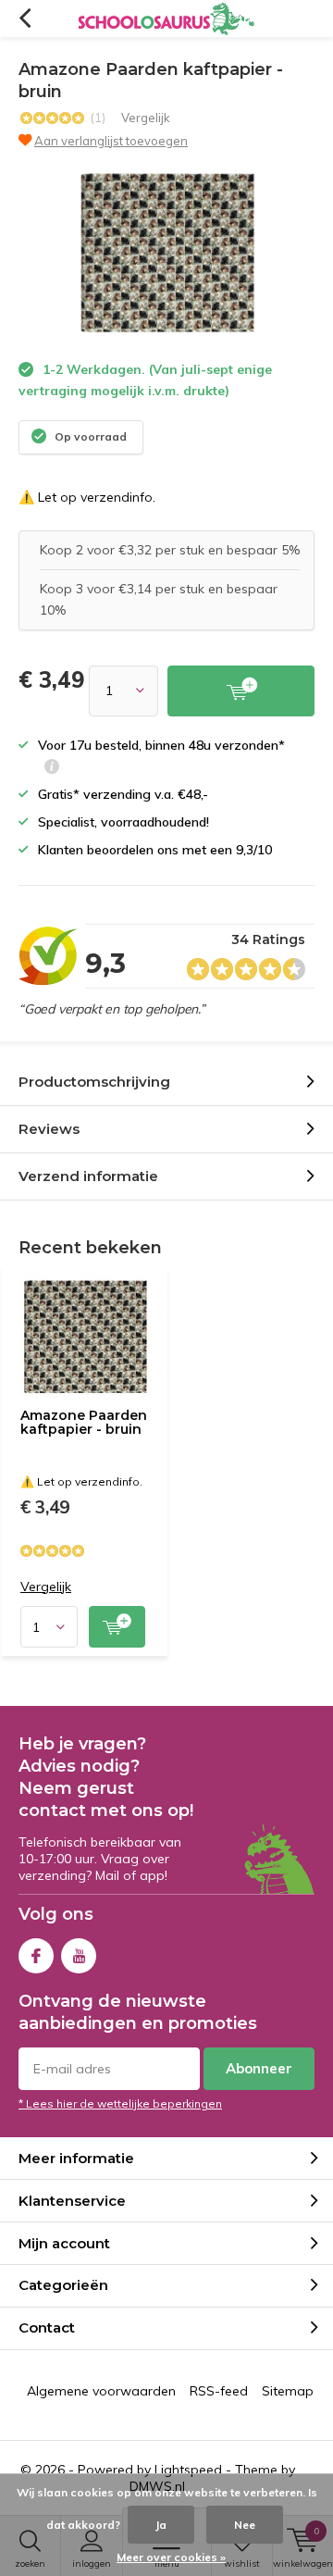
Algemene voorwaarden (101, 2391)
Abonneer (259, 2068)
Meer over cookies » (171, 2557)
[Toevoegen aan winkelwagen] (241, 691)
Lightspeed (188, 2470)
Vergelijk (146, 118)
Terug (25, 19)
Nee (245, 2525)
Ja (161, 2525)
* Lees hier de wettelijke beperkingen (120, 2103)
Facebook (36, 1956)
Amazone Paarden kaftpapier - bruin (84, 1423)
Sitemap (288, 2391)
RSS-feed (219, 2391)
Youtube (79, 1956)
